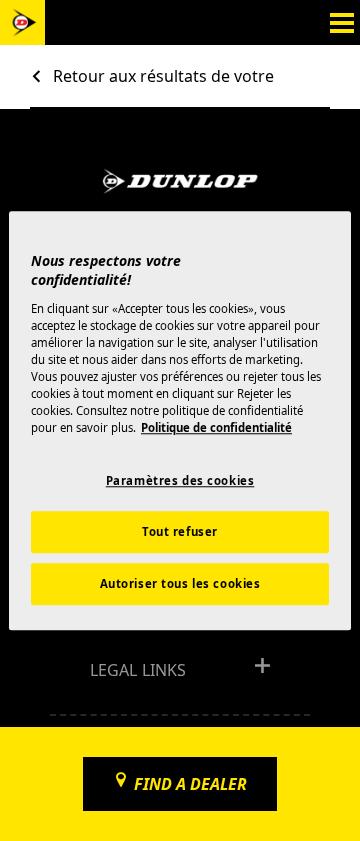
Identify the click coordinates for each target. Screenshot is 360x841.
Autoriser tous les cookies (180, 583)
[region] (180, 420)
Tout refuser (180, 531)
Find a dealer (190, 784)
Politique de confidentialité (216, 427)
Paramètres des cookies (180, 480)
